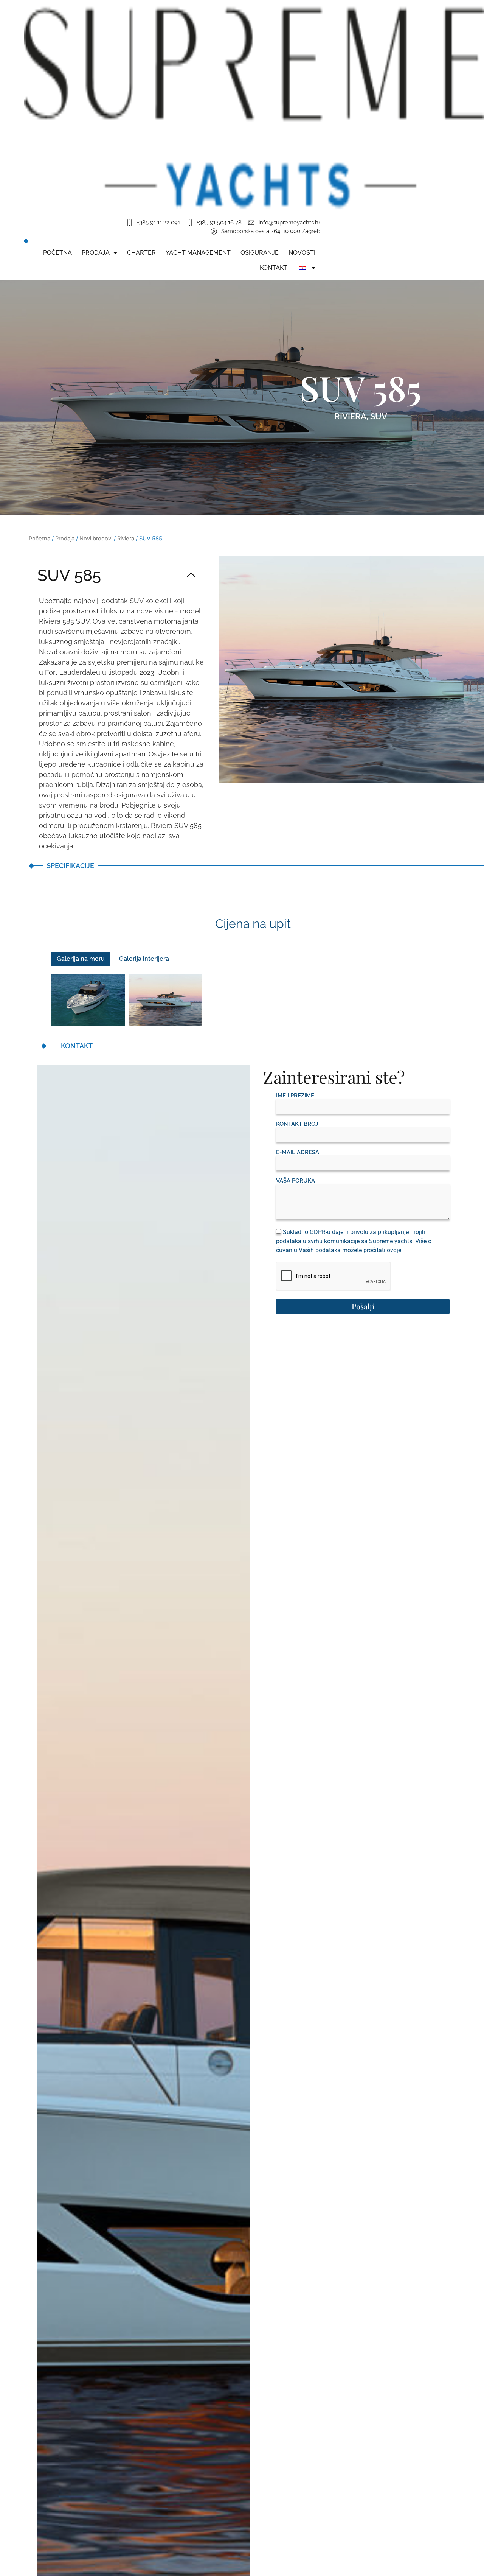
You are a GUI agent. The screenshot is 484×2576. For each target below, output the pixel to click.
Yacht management (198, 253)
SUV (379, 416)
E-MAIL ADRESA (298, 1153)
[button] (116, 576)
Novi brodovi (96, 539)
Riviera (350, 416)
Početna (57, 253)
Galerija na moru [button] (81, 959)
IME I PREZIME (295, 1096)
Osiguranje (260, 253)
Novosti (302, 253)
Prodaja (96, 253)
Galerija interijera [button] (144, 959)
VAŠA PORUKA (296, 1181)
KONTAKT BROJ (297, 1124)
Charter (141, 253)
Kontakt (274, 268)
